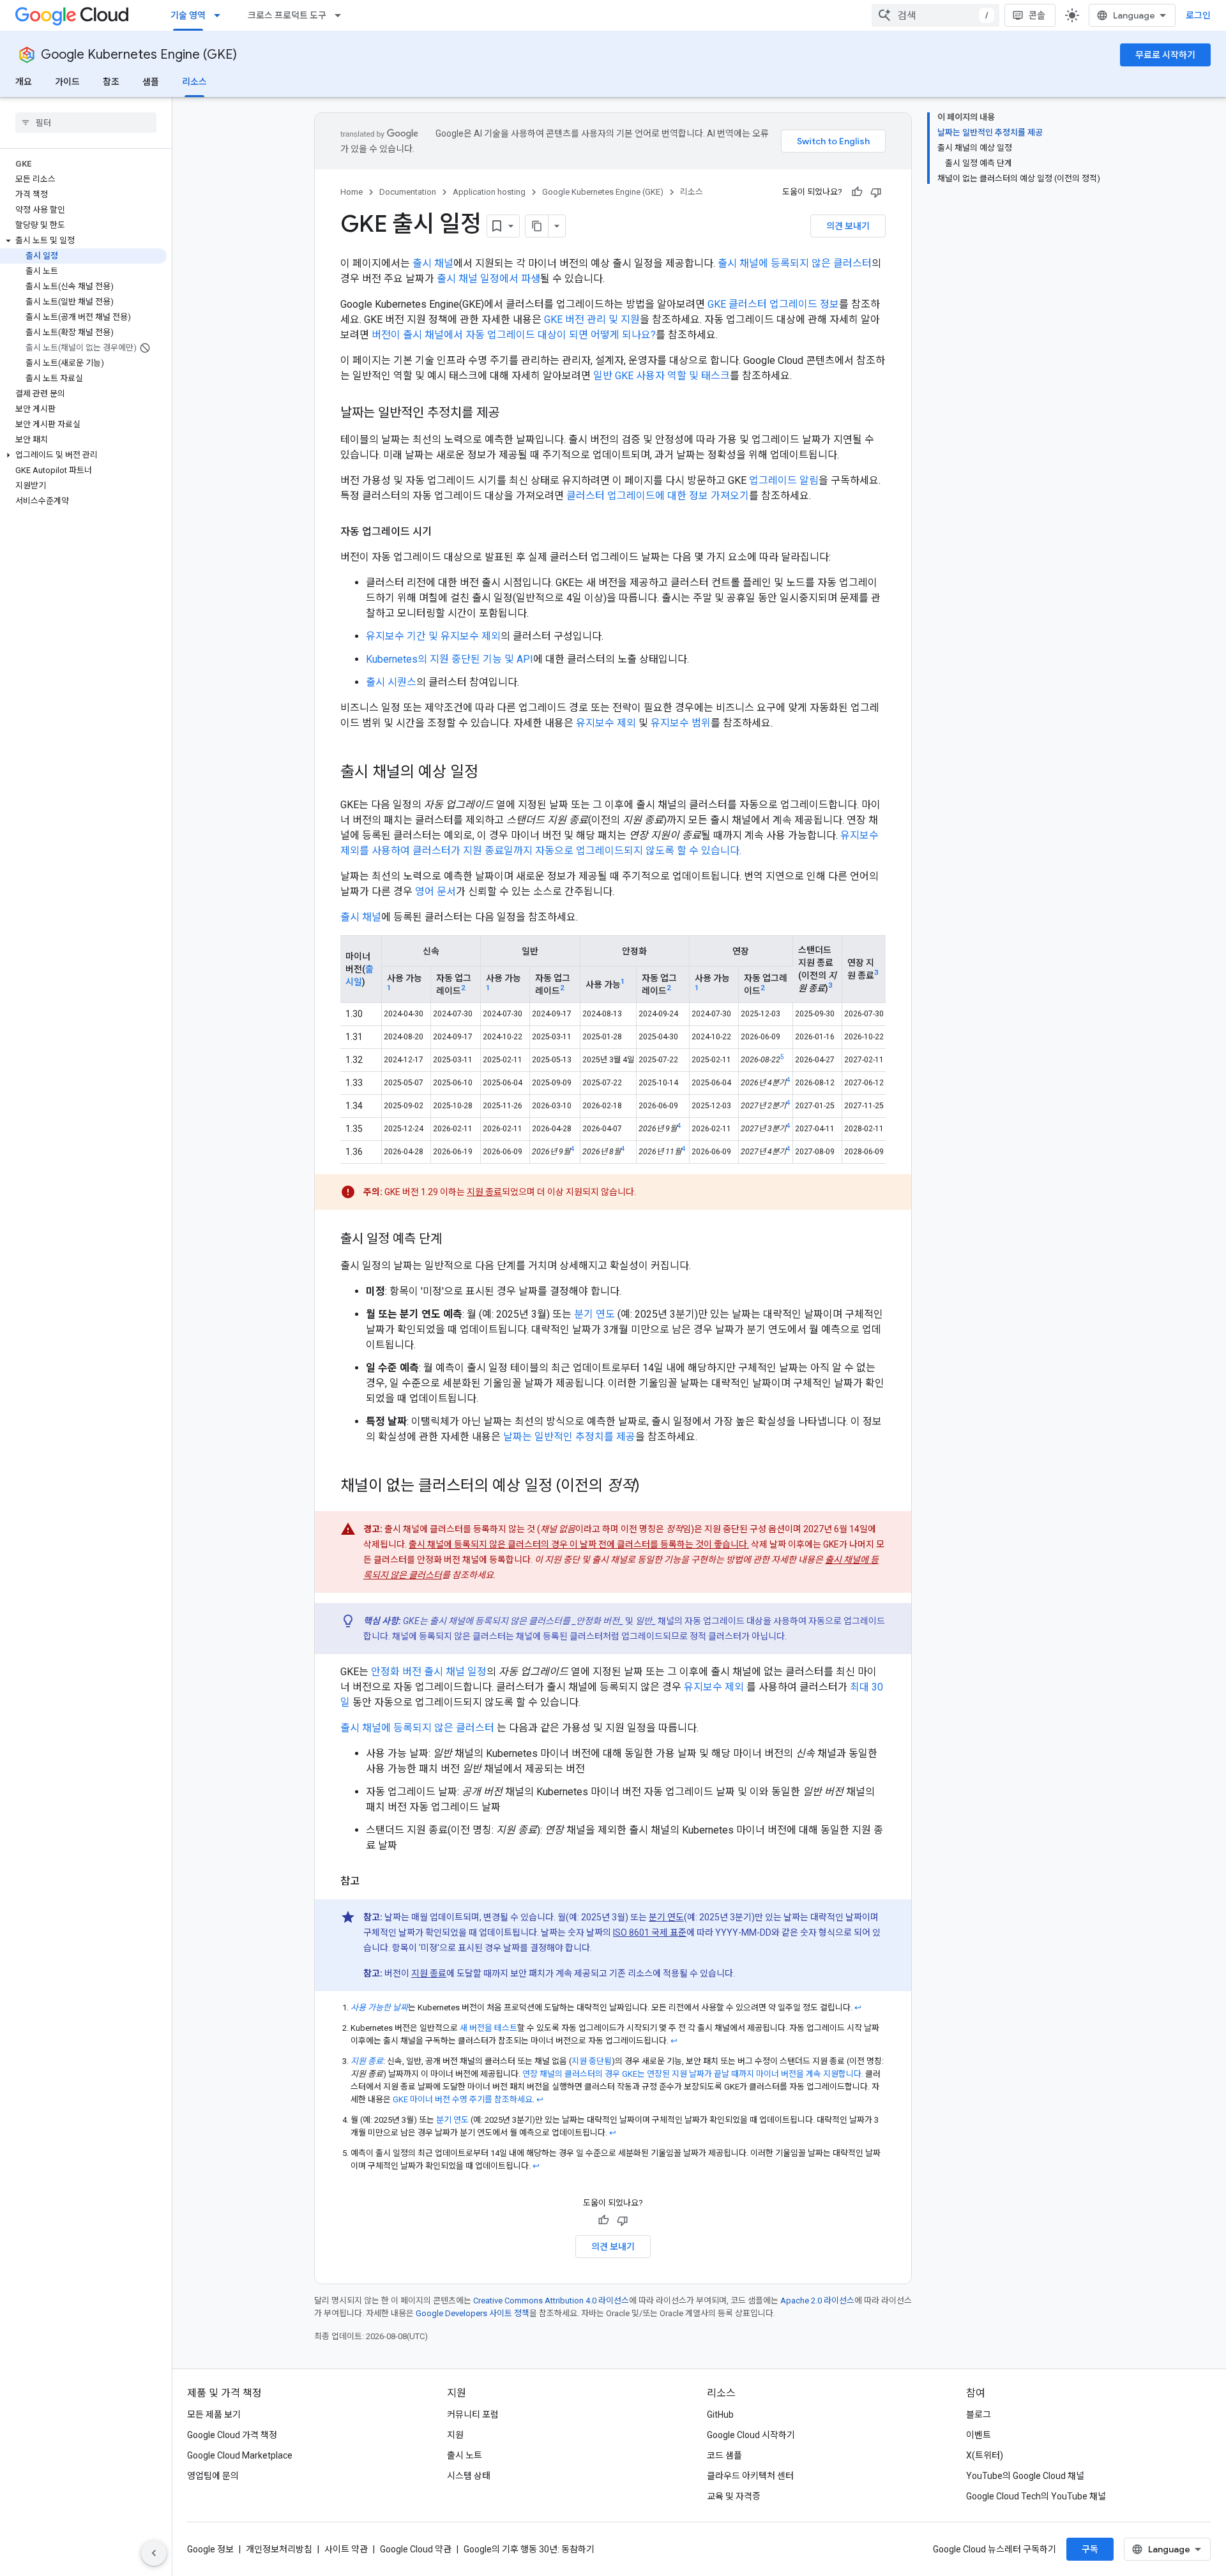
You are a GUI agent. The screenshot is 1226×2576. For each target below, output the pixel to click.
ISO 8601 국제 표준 (650, 1932)
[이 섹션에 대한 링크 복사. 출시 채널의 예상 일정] (491, 773)
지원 (455, 2435)
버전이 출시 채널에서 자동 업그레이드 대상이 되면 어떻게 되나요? (514, 335)
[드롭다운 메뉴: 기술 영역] (221, 15)
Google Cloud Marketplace (240, 2455)
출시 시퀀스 (391, 682)
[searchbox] (86, 123)
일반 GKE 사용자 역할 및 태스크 (662, 376)
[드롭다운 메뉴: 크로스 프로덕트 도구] (342, 15)
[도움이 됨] (857, 192)
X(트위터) (985, 2455)
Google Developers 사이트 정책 (473, 2313)
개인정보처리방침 (279, 2549)
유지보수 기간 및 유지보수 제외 (433, 636)
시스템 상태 (469, 2476)
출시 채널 (433, 263)
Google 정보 (210, 2549)
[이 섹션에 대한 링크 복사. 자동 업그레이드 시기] (444, 532)
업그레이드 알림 (784, 480)
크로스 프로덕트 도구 (287, 15)
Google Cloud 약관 (416, 2549)
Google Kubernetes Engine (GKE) (139, 55)
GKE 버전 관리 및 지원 (592, 320)
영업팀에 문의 (213, 2476)
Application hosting (489, 192)
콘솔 (1037, 15)
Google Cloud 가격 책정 (232, 2435)
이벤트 (979, 2435)
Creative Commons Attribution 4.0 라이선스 (551, 2301)
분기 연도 (594, 1314)
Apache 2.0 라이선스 (817, 2301)
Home (352, 192)
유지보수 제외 (606, 723)
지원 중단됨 (592, 2061)
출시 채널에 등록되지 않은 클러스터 (795, 263)
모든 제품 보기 (214, 2414)
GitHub (720, 2414)
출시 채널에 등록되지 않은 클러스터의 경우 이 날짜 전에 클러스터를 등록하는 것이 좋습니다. (579, 1544)
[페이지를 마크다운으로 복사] (537, 226)
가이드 (67, 82)
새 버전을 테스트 (488, 2028)
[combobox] (935, 15)
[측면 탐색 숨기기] (154, 2553)
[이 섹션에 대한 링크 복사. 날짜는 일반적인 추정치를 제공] (512, 414)
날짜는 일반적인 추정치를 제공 (569, 1437)
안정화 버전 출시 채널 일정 (429, 1672)
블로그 (979, 2414)
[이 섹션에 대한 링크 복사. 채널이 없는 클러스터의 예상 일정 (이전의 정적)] (653, 1487)
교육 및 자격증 (734, 2496)
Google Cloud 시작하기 (751, 2435)
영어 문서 (435, 892)
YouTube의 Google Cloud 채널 (1025, 2476)
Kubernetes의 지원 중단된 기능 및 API (450, 659)
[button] (83, 241)
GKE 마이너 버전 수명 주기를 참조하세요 (463, 2099)
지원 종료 (484, 1192)
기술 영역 (188, 15)
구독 (1090, 2549)
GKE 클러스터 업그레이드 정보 (773, 304)
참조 (111, 82)
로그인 (1198, 15)
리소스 (194, 82)
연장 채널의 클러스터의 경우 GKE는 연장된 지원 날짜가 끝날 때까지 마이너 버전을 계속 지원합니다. (693, 2074)
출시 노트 (465, 2455)
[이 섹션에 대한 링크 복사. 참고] (372, 1881)
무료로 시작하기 (1165, 55)
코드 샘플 (724, 2455)
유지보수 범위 (681, 723)
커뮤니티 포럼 (473, 2414)
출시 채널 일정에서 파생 (488, 279)
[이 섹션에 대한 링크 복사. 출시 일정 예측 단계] (455, 1240)
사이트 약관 (346, 2549)
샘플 (151, 82)
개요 (24, 82)
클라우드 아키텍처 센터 (750, 2476)
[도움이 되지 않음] (876, 192)
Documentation (408, 192)
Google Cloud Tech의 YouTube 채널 (1036, 2496)
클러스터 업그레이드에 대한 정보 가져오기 (658, 496)
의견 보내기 (848, 226)
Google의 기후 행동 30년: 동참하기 (529, 2549)
